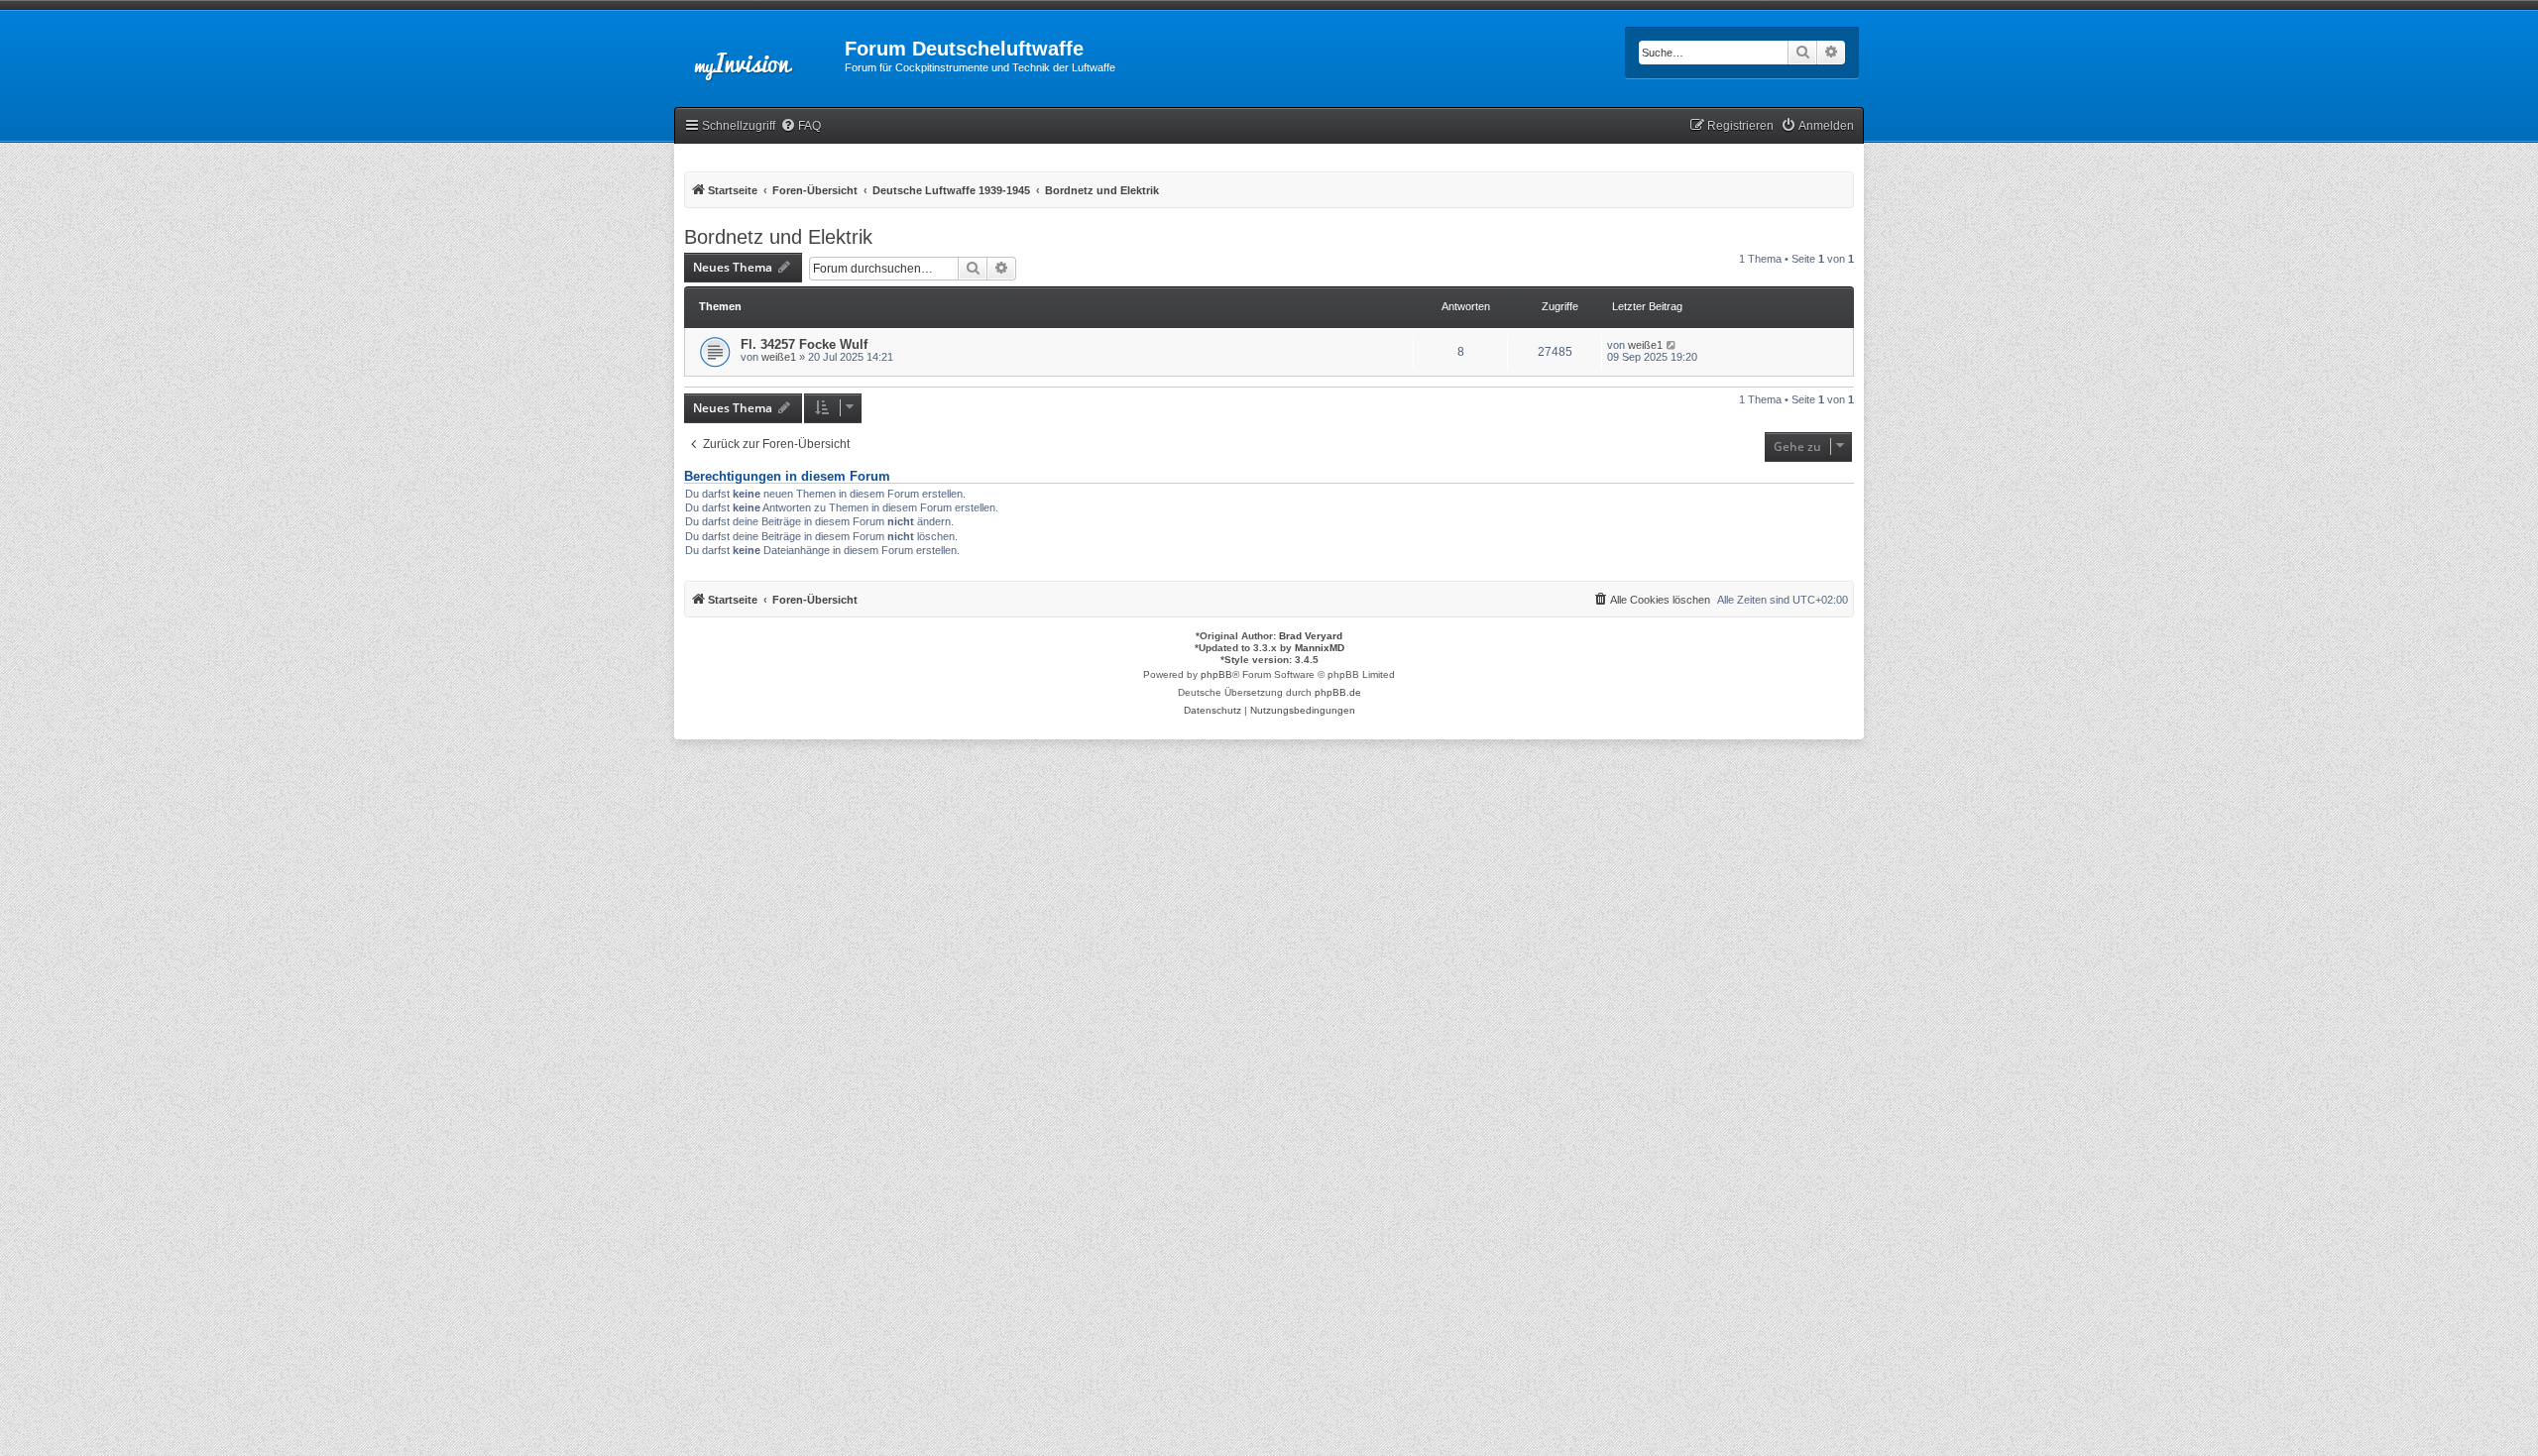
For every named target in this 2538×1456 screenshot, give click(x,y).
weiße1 (779, 357)
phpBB (1216, 674)
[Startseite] (759, 55)
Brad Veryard (1311, 636)
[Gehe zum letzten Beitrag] (1672, 345)
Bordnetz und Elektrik (778, 237)
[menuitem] (801, 126)
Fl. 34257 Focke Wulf (804, 344)
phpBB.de (1338, 692)
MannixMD (1320, 648)
